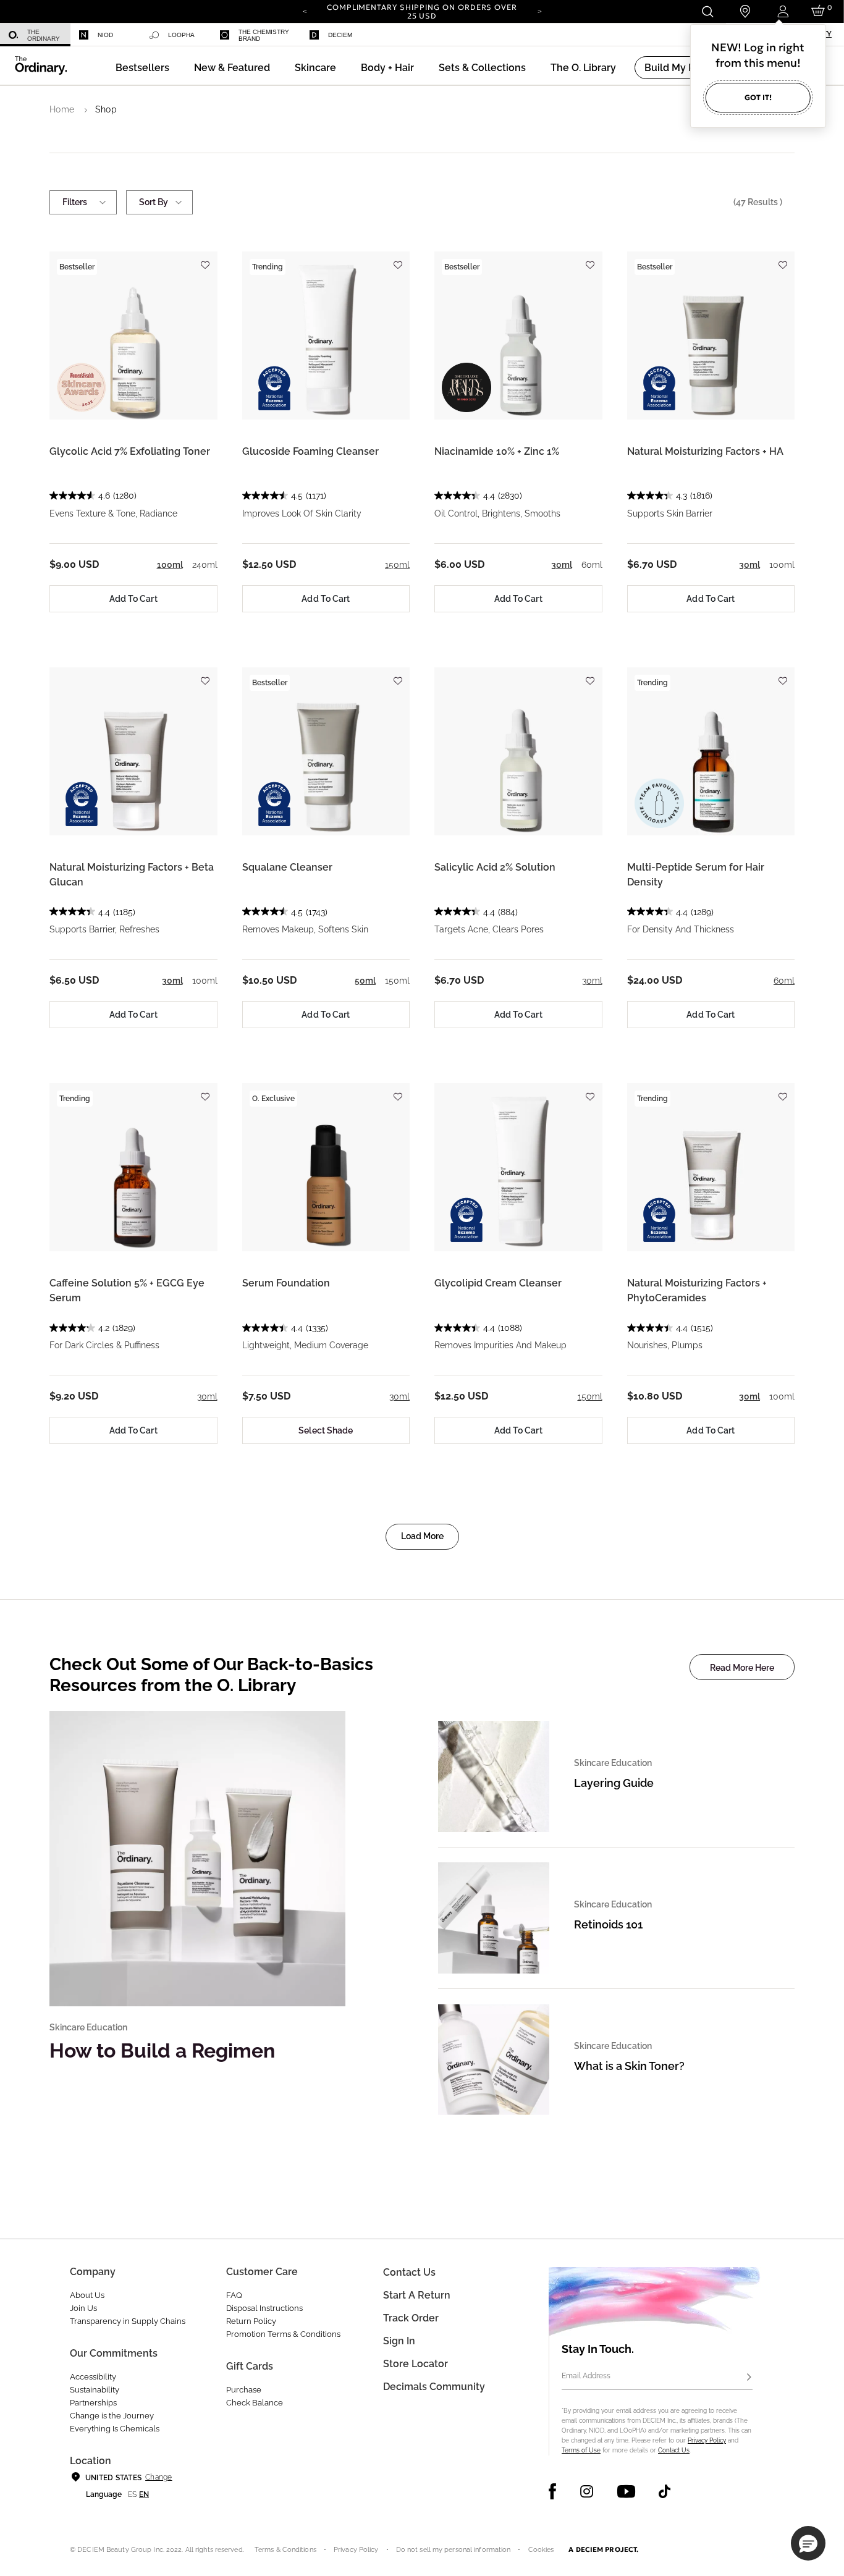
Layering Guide (614, 1783)
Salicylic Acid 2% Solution (495, 867)
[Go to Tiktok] (665, 2491)
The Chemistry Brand (264, 35)
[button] (232, 68)
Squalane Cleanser (287, 867)
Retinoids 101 (608, 1924)
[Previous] (305, 11)
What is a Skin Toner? (629, 2066)
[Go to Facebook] (553, 2491)
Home (62, 109)
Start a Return (417, 2295)
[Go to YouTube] (626, 2491)
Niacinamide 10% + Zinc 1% (497, 451)
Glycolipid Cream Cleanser (498, 1283)
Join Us (83, 2308)
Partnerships (93, 2403)
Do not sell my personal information (454, 2550)
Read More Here (742, 1668)
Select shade (326, 1430)
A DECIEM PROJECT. (603, 2549)
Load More (422, 1536)
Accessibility (93, 2377)
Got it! (758, 97)
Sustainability (95, 2390)
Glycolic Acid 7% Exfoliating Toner (130, 451)
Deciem (340, 35)
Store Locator (416, 2364)
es (132, 2494)
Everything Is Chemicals (115, 2429)
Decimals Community (434, 2387)
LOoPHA (181, 35)
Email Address (586, 2376)
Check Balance (255, 2403)
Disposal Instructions (264, 2308)
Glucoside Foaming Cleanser (310, 451)
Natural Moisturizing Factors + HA (705, 451)
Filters (75, 202)
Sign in (399, 2341)
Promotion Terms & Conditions (283, 2334)
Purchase (244, 2390)
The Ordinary (44, 35)
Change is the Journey (112, 2416)
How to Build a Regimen (162, 2050)
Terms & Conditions (285, 2550)
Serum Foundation (286, 1283)
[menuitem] (35, 35)
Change (158, 2477)
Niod (105, 35)
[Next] (539, 11)
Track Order (411, 2318)
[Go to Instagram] (587, 2491)
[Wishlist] (205, 259)
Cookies (541, 2550)
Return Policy (251, 2321)
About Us (87, 2295)
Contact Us (674, 2450)
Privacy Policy (707, 2440)
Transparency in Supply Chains (128, 2321)
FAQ (234, 2295)
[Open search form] (707, 11)
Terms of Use (581, 2450)
